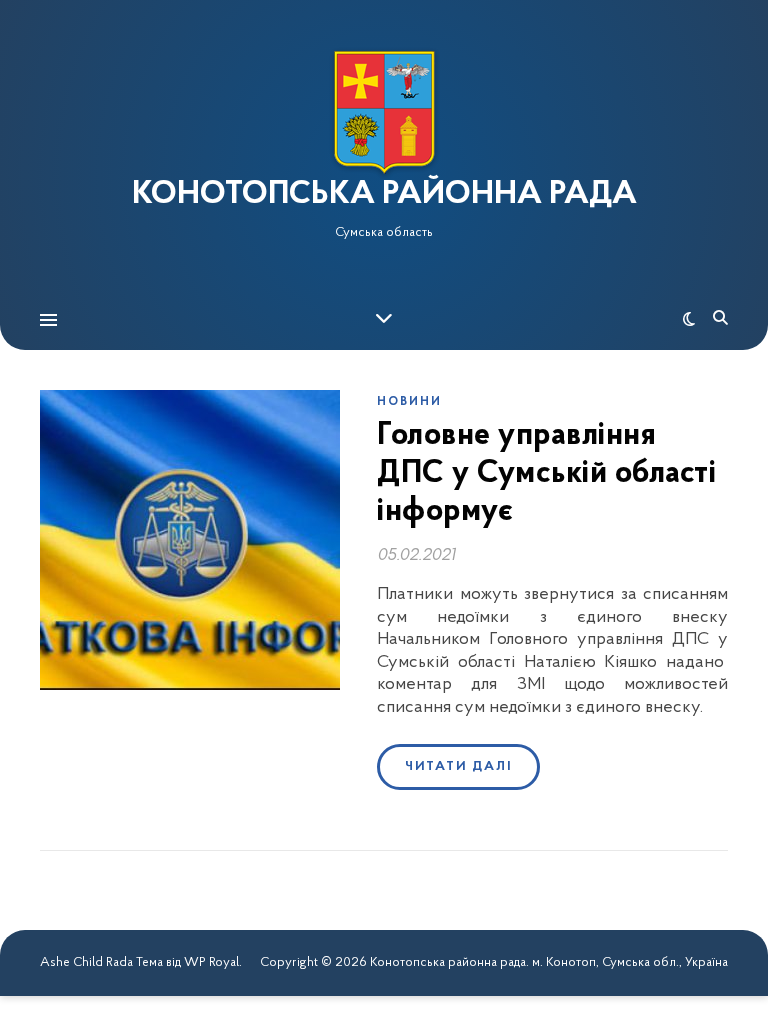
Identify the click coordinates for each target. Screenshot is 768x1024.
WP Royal (211, 962)
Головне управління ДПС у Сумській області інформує (546, 474)
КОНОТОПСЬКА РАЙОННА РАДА (384, 195)
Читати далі (458, 766)
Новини (409, 402)
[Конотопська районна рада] (384, 112)
